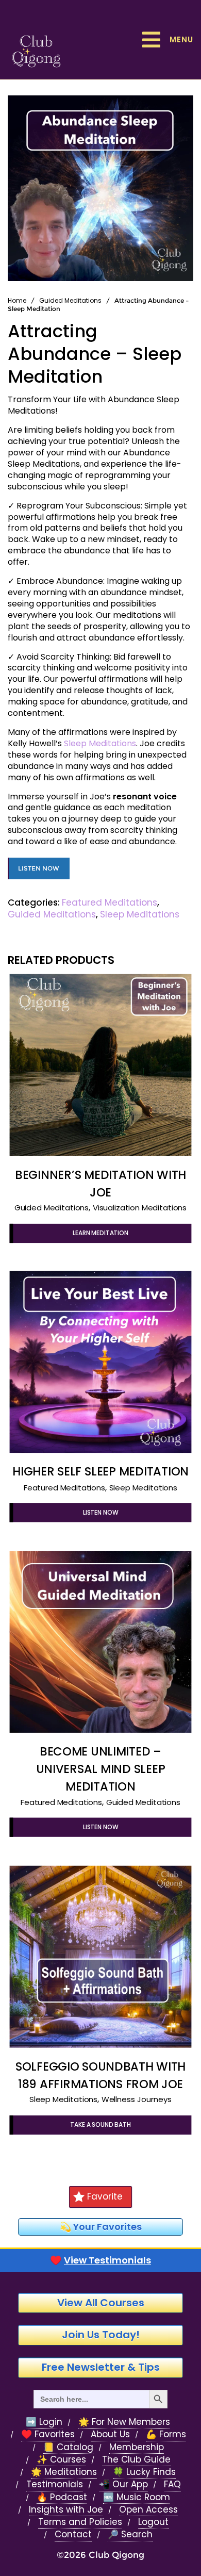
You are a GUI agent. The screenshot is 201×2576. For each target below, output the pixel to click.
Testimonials (55, 2484)
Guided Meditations (70, 300)
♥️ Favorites (48, 2434)
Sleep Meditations (100, 743)
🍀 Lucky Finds (144, 2472)
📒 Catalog (68, 2447)
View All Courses (101, 2303)
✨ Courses (61, 2460)
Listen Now (39, 868)
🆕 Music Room (137, 2497)
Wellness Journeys (137, 2100)
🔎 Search (130, 2534)
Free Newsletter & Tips (101, 2367)
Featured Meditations (110, 903)
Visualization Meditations (140, 1208)
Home (17, 300)
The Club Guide (136, 2460)
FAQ (172, 2484)
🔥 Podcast (62, 2497)
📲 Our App (123, 2484)
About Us (110, 2434)
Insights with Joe (66, 2510)
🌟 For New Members (124, 2422)
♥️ (100, 2260)
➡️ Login (44, 2422)
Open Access (148, 2510)
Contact (73, 2534)
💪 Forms (166, 2434)
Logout (153, 2522)
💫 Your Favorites (101, 2227)
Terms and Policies (80, 2522)
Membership (137, 2447)
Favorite (105, 2196)
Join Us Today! (101, 2335)
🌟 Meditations (64, 2472)
